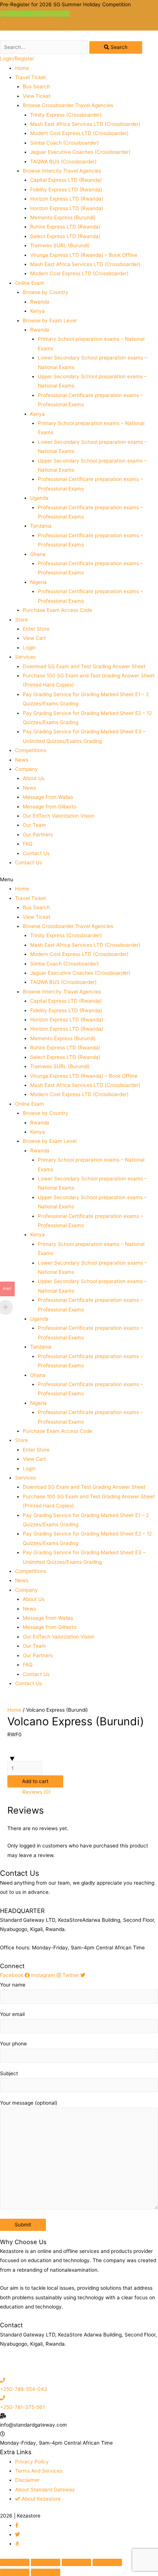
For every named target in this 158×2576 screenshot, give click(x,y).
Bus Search (36, 86)
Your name (13, 1985)
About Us (34, 778)
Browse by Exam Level (50, 320)
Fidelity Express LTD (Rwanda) (66, 189)
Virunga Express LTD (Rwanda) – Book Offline (84, 255)
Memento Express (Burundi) (63, 217)
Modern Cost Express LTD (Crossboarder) (79, 133)
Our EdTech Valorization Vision (59, 816)
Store (21, 620)
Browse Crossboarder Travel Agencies (68, 105)
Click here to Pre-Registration (35, 14)
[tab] (87, 1792)
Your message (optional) (29, 2103)
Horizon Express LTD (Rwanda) (67, 199)
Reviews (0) (37, 1792)
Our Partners (38, 835)
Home (22, 68)
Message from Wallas (48, 797)
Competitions (31, 750)
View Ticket (37, 96)
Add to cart (35, 1781)
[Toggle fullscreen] (76, 2562)
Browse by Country (46, 292)
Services (25, 657)
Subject (9, 2073)
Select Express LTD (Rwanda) (65, 236)
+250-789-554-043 (24, 2389)
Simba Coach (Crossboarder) (64, 143)
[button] (79, 880)
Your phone (13, 2044)
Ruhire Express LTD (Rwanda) (65, 227)
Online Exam (30, 283)
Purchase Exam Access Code (58, 610)
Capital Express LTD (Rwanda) (66, 180)
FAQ (28, 844)
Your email (12, 2014)
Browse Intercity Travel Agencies (62, 171)
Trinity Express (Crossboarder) (66, 115)
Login (29, 648)
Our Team (34, 825)
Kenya (37, 311)
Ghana (38, 554)
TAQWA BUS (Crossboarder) (63, 162)
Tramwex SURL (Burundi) (60, 245)
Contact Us (36, 853)
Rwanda (40, 302)
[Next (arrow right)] (46, 2572)
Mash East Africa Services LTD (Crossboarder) (85, 124)
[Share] (46, 2562)
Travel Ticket (30, 77)
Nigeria (38, 582)
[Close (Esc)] (15, 2562)
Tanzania (41, 526)
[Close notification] (4, 26)
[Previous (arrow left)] (15, 2572)
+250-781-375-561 (22, 2407)
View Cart (34, 638)
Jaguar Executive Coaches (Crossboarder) (80, 152)
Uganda (39, 498)
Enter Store (36, 629)
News (22, 760)
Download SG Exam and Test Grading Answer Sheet (84, 666)
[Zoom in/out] (107, 2562)
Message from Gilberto (50, 807)
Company (26, 769)
